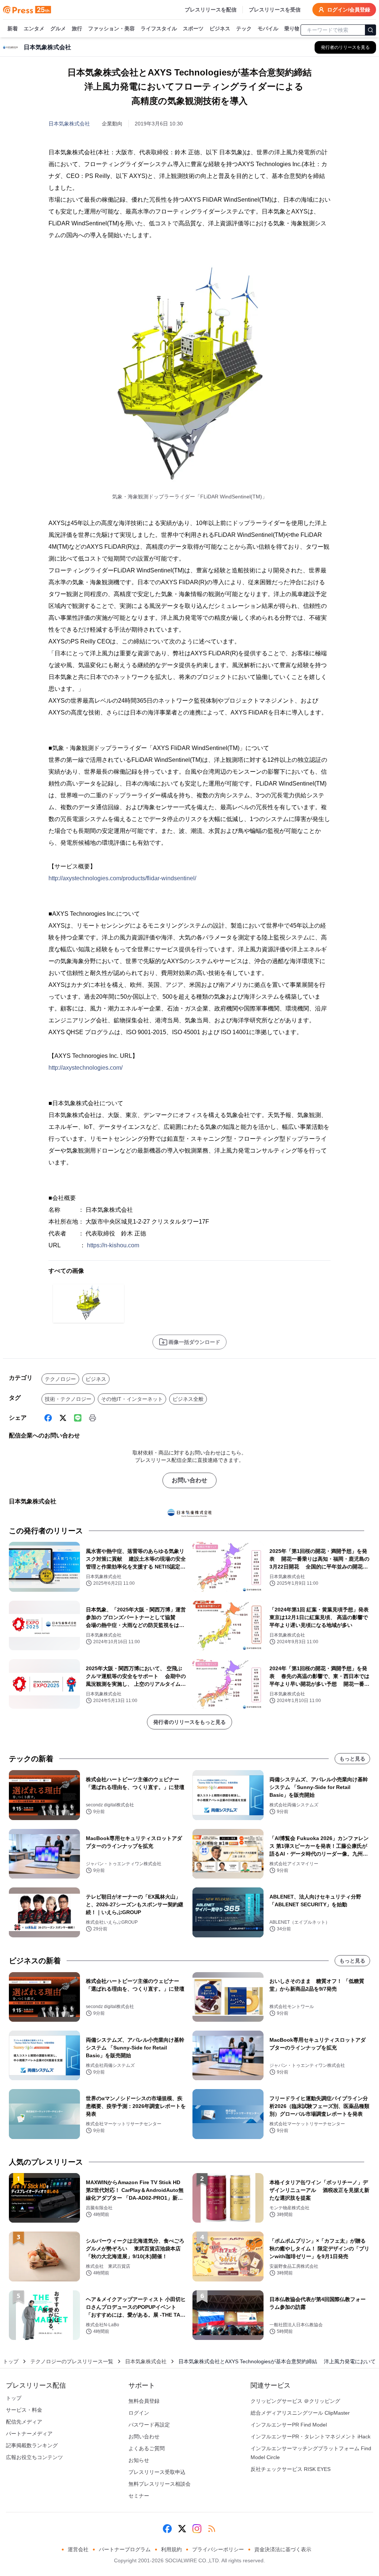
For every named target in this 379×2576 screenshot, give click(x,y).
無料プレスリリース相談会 (160, 2484)
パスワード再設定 (149, 2425)
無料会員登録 (144, 2401)
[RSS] (212, 2529)
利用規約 (171, 2549)
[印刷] (93, 1418)
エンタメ (34, 28)
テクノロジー (60, 1379)
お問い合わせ (189, 1480)
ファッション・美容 (111, 28)
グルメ (58, 28)
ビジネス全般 (188, 1399)
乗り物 (292, 28)
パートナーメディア (29, 2434)
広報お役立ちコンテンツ (34, 2457)
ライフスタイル (159, 28)
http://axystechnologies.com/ (85, 1068)
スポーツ (193, 28)
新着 (13, 28)
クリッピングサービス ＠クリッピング (295, 2401)
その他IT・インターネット (132, 1399)
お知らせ (139, 2460)
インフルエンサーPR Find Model (289, 2425)
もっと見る (352, 1759)
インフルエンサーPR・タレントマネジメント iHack (311, 2437)
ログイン (139, 2413)
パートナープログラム (125, 2549)
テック (244, 28)
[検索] (370, 30)
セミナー (139, 2496)
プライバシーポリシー (218, 2549)
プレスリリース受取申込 (157, 2472)
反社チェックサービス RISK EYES (291, 2469)
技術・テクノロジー (68, 1399)
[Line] (78, 1418)
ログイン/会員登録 (349, 10)
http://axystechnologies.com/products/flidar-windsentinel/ (122, 878)
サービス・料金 (24, 2410)
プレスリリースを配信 (211, 10)
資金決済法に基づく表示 (283, 2549)
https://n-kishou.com (113, 1245)
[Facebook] (48, 1418)
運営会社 (78, 2549)
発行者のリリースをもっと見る (189, 1722)
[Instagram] (197, 2529)
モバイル (268, 28)
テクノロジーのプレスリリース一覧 (72, 2361)
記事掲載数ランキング (32, 2445)
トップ (11, 2361)
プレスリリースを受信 (275, 10)
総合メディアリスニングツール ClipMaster (300, 2413)
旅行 (77, 28)
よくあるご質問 (147, 2448)
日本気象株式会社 (69, 124)
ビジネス (220, 28)
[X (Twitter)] (63, 1418)
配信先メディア (24, 2422)
